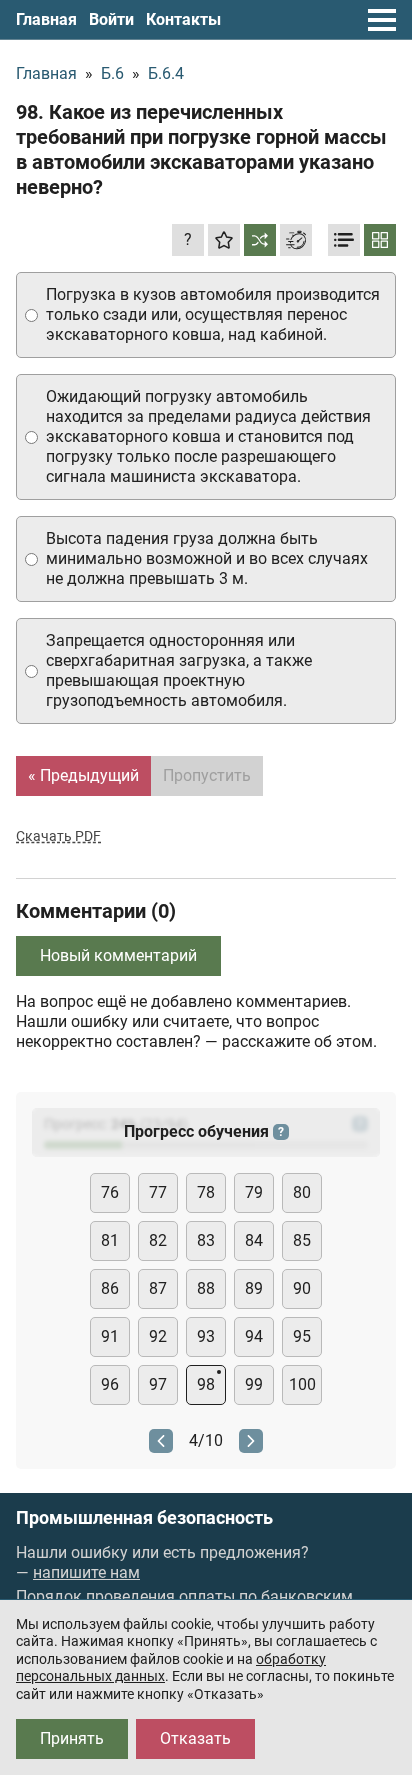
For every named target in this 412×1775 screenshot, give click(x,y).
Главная (46, 19)
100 (302, 1384)
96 (110, 1384)
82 (158, 1240)
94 (254, 1336)
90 (302, 1288)
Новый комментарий (118, 955)
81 (110, 1240)
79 (254, 1192)
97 (158, 1384)
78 (206, 1192)
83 (206, 1240)
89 (254, 1288)
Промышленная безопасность (144, 1518)
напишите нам (86, 1572)
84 (254, 1240)
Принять (72, 1738)
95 (302, 1336)
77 (158, 1192)
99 (254, 1384)
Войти (111, 19)
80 (302, 1192)
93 (206, 1336)
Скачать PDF (58, 836)
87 (158, 1288)
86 (110, 1288)
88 (206, 1288)
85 (302, 1240)
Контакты (183, 19)
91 (110, 1336)
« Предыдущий (83, 775)
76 (110, 1192)
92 (158, 1336)
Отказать (195, 1738)
